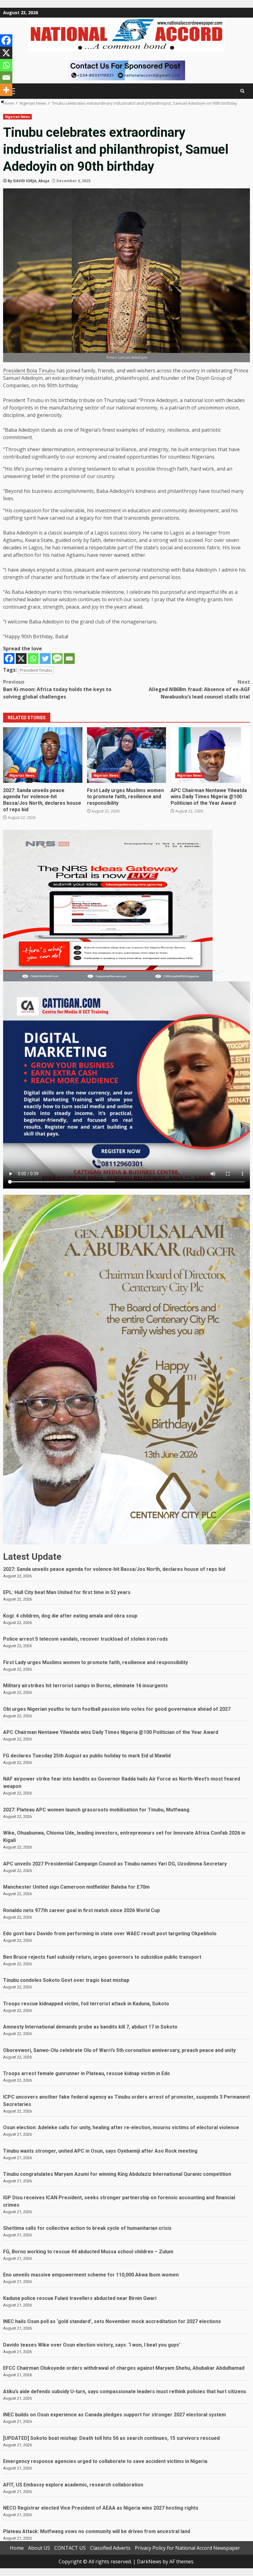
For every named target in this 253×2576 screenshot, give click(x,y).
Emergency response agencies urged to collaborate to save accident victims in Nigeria (105, 2461)
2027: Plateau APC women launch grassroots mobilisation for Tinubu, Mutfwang (96, 1810)
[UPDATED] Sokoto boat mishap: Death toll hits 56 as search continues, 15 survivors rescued (111, 2438)
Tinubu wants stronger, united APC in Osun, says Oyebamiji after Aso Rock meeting (100, 2151)
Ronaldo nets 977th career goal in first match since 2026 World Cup (81, 1910)
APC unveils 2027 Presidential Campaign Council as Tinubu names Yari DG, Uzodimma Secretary (115, 1864)
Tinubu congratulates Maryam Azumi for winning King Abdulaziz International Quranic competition (117, 2174)
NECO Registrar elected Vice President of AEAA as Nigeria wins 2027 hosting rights (101, 2508)
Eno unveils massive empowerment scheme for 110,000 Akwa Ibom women (91, 2275)
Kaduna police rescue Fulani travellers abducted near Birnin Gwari (80, 2298)
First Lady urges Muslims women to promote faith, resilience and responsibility (127, 755)
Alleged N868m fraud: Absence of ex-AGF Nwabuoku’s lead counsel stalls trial (199, 689)
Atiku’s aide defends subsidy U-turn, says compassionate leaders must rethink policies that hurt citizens (125, 2391)
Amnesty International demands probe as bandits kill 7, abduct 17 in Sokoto (90, 2027)
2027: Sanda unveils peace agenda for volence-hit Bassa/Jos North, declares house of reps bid (43, 755)
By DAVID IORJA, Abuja (29, 181)
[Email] (69, 659)
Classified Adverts (110, 2548)
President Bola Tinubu (29, 371)
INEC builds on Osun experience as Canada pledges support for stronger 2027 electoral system (114, 2415)
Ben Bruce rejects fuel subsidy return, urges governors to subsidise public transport (102, 1957)
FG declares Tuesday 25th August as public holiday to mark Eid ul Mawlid (87, 1756)
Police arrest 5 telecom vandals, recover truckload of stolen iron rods (85, 1639)
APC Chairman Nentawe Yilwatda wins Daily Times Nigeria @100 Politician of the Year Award (210, 755)
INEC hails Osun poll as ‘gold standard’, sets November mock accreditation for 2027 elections (112, 2321)
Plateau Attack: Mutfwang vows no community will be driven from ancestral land (97, 2531)
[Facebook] (9, 659)
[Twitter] (45, 659)
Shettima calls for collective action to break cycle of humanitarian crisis (87, 2228)
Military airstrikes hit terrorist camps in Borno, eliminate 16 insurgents (85, 1686)
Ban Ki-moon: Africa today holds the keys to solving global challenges (57, 689)
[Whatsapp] (33, 659)
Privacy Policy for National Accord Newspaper (187, 2548)
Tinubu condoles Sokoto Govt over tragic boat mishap (66, 1980)
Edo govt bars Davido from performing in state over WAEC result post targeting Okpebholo (110, 1934)
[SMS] (57, 659)
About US (39, 2548)
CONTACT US (70, 2548)
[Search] (242, 91)
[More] (6, 90)
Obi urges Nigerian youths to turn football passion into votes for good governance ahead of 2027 (117, 1709)
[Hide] (2, 102)
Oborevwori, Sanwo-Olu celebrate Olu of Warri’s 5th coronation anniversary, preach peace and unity (119, 2050)
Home (17, 2548)
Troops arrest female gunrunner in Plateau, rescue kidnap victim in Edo (87, 2073)
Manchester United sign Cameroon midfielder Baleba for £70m (76, 1887)
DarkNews (149, 2561)
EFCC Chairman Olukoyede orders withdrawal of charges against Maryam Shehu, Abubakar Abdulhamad (124, 2368)
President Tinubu (36, 670)
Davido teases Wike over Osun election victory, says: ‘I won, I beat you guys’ (92, 2345)
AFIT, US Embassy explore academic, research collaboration (73, 2485)
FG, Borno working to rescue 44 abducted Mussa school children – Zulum (88, 2252)
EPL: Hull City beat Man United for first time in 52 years (67, 1592)
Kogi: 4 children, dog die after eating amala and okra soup (70, 1616)
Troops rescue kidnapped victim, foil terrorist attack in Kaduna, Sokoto (86, 2004)
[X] (21, 659)
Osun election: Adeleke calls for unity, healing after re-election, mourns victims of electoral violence (121, 2127)
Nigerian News (17, 117)
